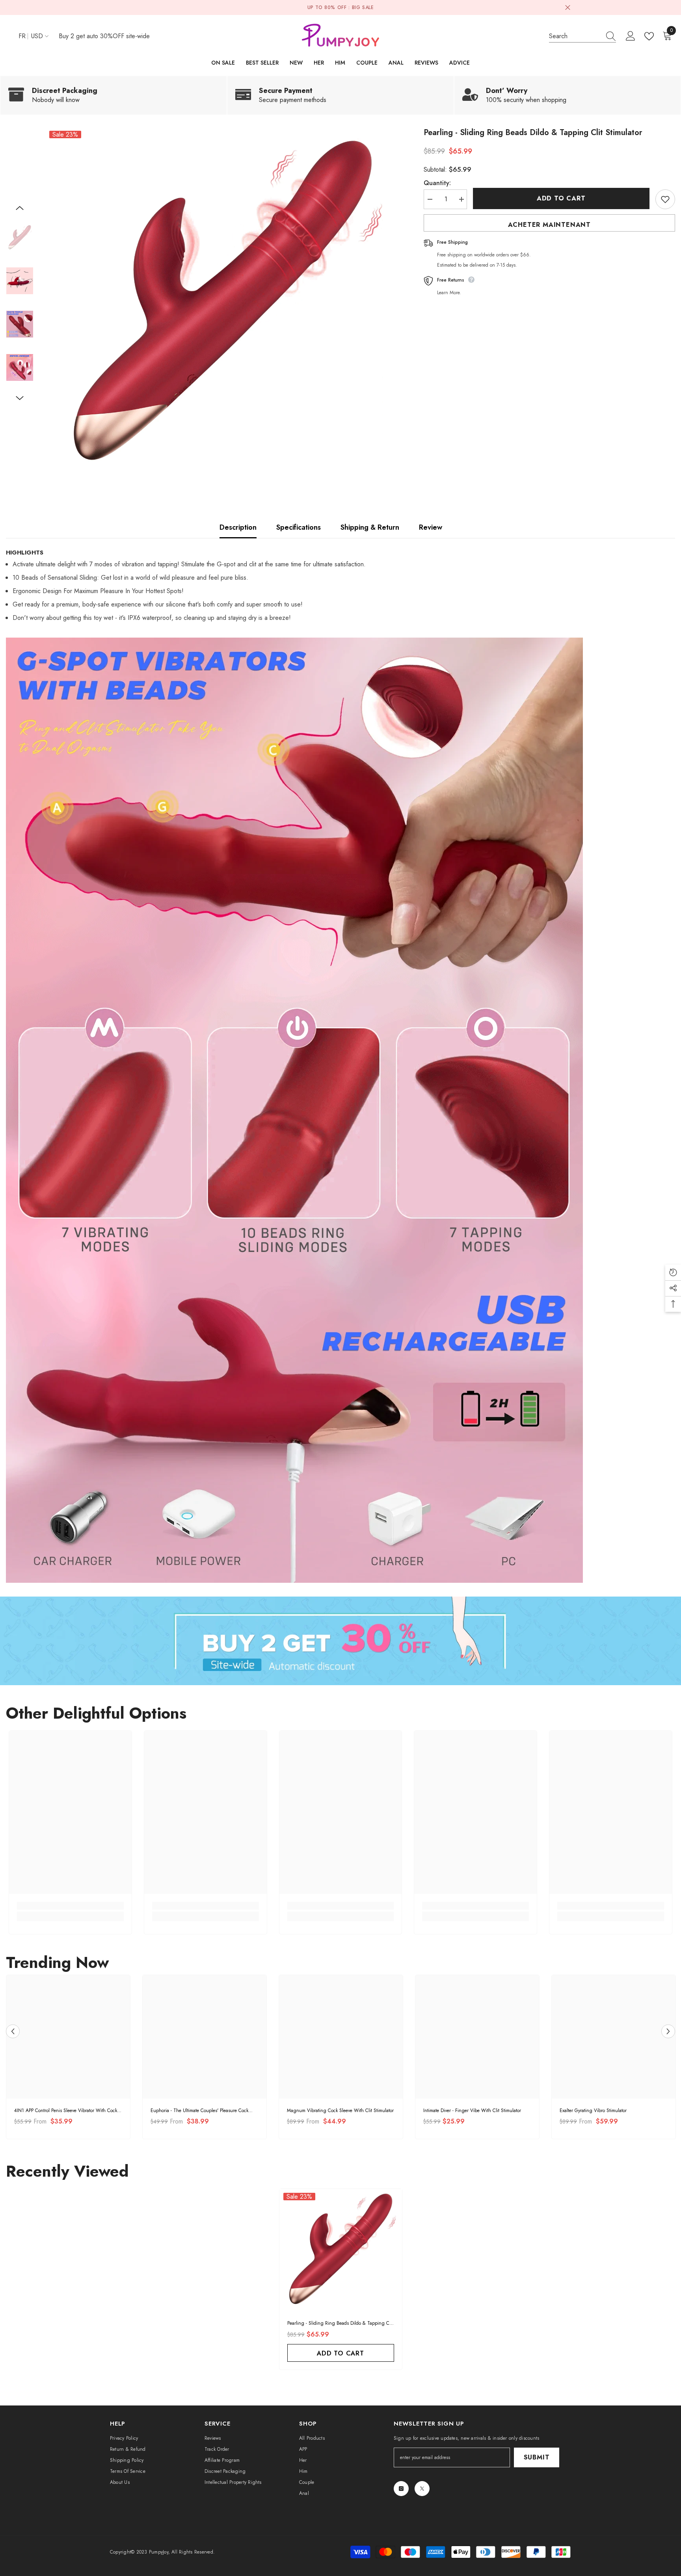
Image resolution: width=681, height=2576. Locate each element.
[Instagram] (401, 2489)
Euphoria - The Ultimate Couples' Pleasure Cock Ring (199, 2111)
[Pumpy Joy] (340, 1641)
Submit (537, 2457)
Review (431, 527)
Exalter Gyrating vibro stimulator (593, 2111)
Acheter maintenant (549, 225)
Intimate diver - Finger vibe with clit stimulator (472, 2111)
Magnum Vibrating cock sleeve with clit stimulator (340, 2111)
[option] (223, 304)
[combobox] (575, 36)
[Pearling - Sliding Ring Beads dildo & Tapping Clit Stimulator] (341, 2250)
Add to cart (561, 198)
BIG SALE (363, 7)
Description (238, 527)
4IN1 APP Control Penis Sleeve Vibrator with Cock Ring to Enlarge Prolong (66, 2111)
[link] (113, 95)
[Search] (582, 36)
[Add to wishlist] (665, 199)
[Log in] (631, 36)
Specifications (299, 527)
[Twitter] (422, 2489)
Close (568, 8)
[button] (20, 208)
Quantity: (437, 183)
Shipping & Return (370, 527)
